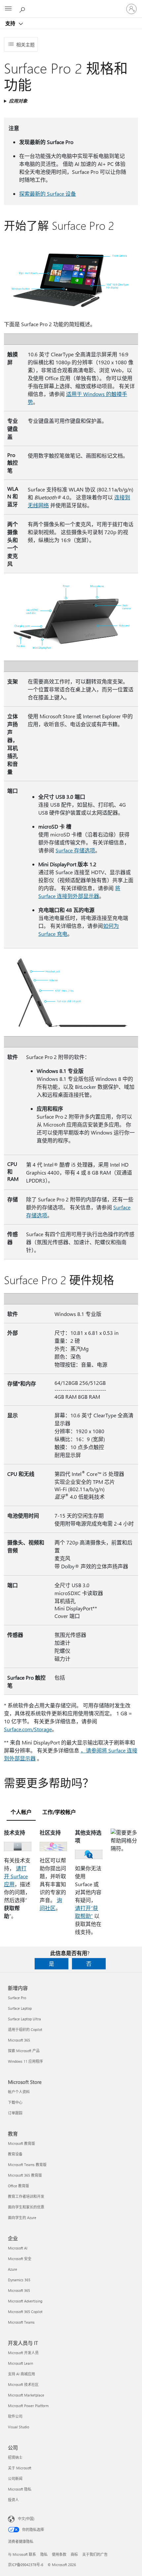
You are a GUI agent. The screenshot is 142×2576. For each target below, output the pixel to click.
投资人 (13, 2500)
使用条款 (59, 2554)
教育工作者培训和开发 (26, 2196)
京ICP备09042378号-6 (26, 2565)
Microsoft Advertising (25, 2301)
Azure (13, 2269)
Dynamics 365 (19, 2280)
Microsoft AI (18, 2248)
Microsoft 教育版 (21, 2143)
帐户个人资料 (19, 2092)
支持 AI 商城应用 (21, 2374)
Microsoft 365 (19, 2040)
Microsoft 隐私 (20, 2489)
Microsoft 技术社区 (23, 2384)
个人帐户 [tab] (21, 1812)
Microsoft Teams (21, 2322)
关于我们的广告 (95, 2554)
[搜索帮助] (23, 9)
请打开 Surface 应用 (16, 1876)
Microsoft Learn (20, 2363)
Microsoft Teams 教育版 (27, 2165)
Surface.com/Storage (28, 1729)
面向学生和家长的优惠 (26, 2207)
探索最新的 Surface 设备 (48, 194)
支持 (11, 23)
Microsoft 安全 (20, 2259)
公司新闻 (15, 2478)
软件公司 (15, 2416)
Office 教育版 (18, 2186)
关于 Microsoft (20, 2468)
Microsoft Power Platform (28, 2406)
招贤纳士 (15, 2457)
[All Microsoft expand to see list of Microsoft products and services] (8, 9)
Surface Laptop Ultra (24, 2019)
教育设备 (15, 2154)
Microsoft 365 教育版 (25, 2175)
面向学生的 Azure (22, 2218)
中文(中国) (26, 2519)
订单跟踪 (15, 2113)
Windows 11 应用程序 (25, 2061)
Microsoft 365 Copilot (25, 2312)
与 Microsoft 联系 (22, 2554)
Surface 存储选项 (75, 850)
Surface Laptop (20, 2008)
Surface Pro (17, 1998)
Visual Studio (18, 2427)
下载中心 (15, 2102)
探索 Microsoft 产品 (24, 2051)
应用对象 (18, 101)
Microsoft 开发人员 (23, 2353)
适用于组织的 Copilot (25, 2029)
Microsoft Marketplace (26, 2395)
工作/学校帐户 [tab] (59, 1812)
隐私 (44, 2554)
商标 (74, 2554)
